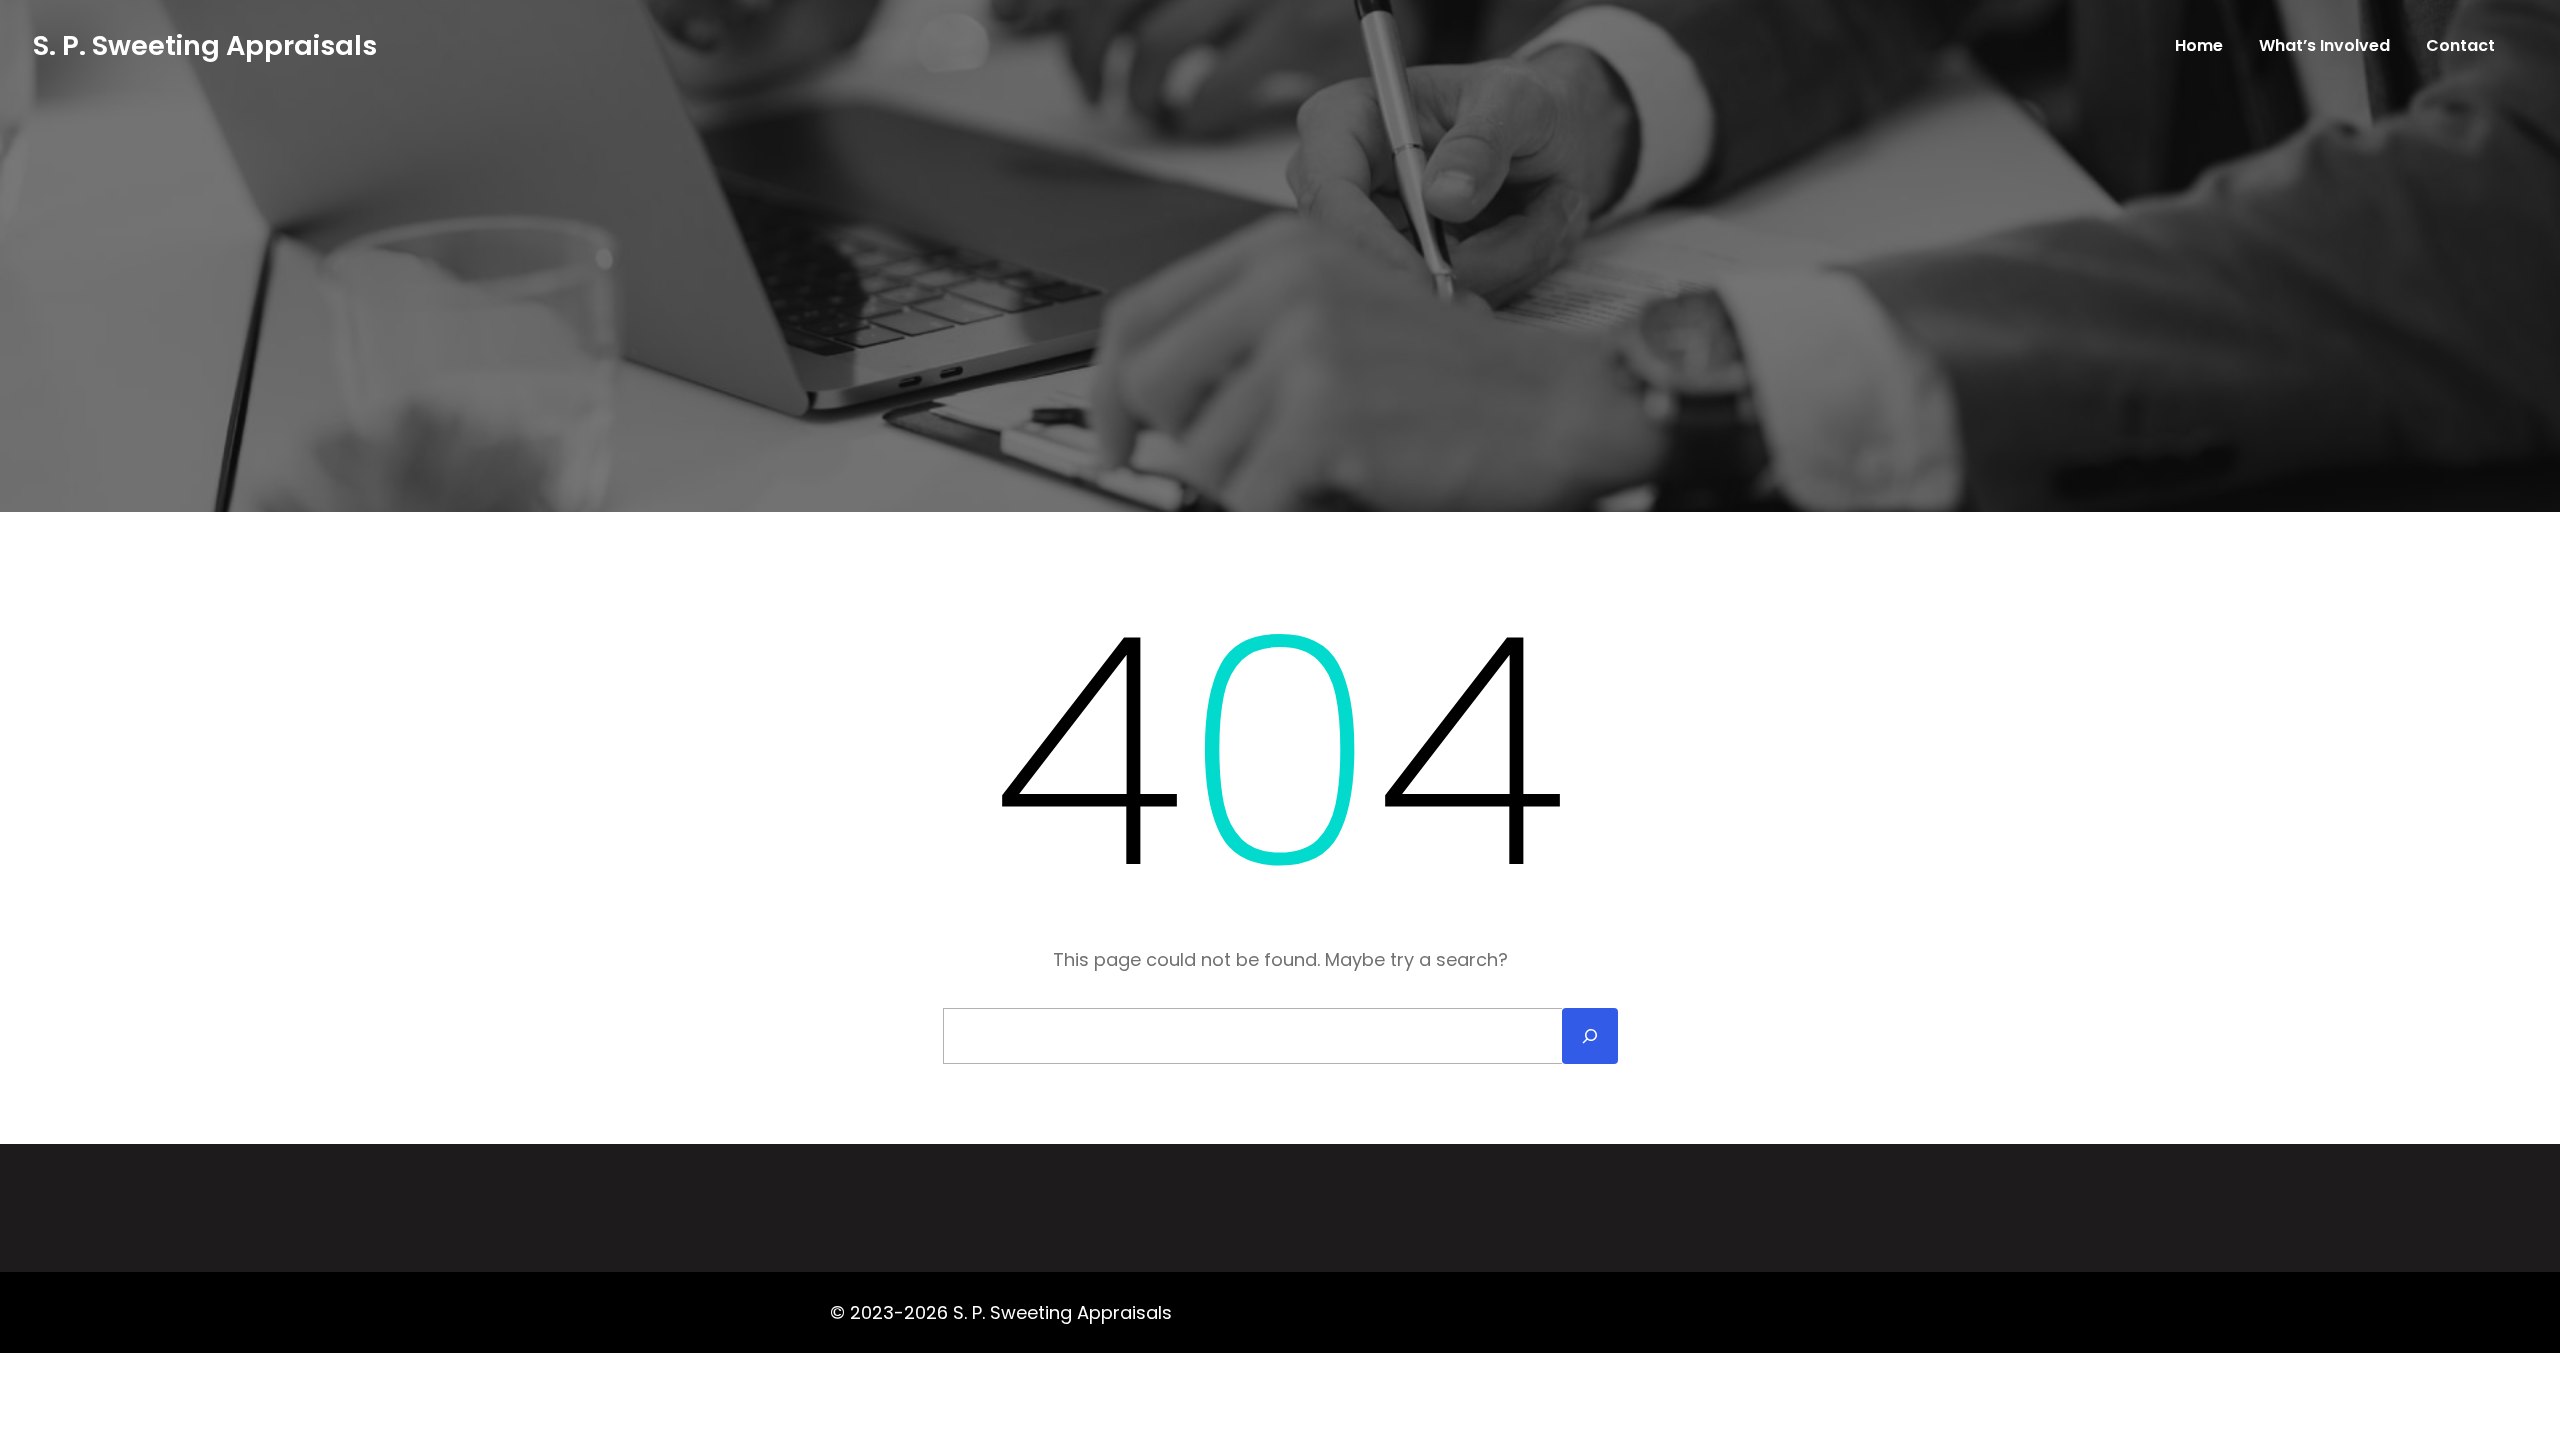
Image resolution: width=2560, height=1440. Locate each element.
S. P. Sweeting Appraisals (205, 45)
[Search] (1590, 1036)
